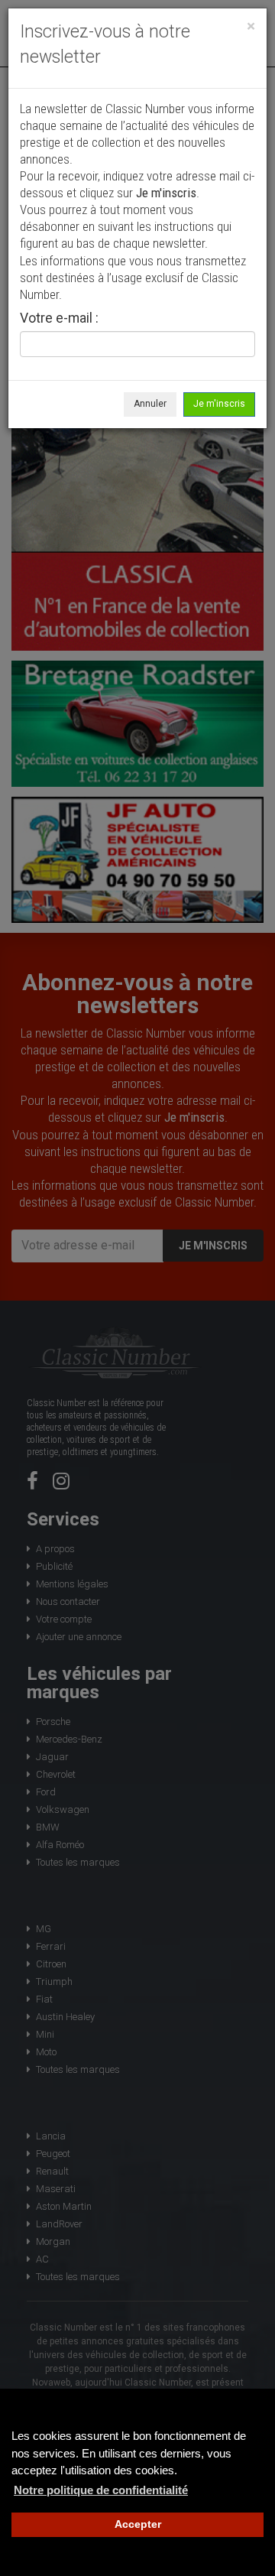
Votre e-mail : (59, 319)
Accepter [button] (138, 2524)
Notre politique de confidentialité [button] (101, 2490)
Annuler (150, 404)
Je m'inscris (219, 404)
